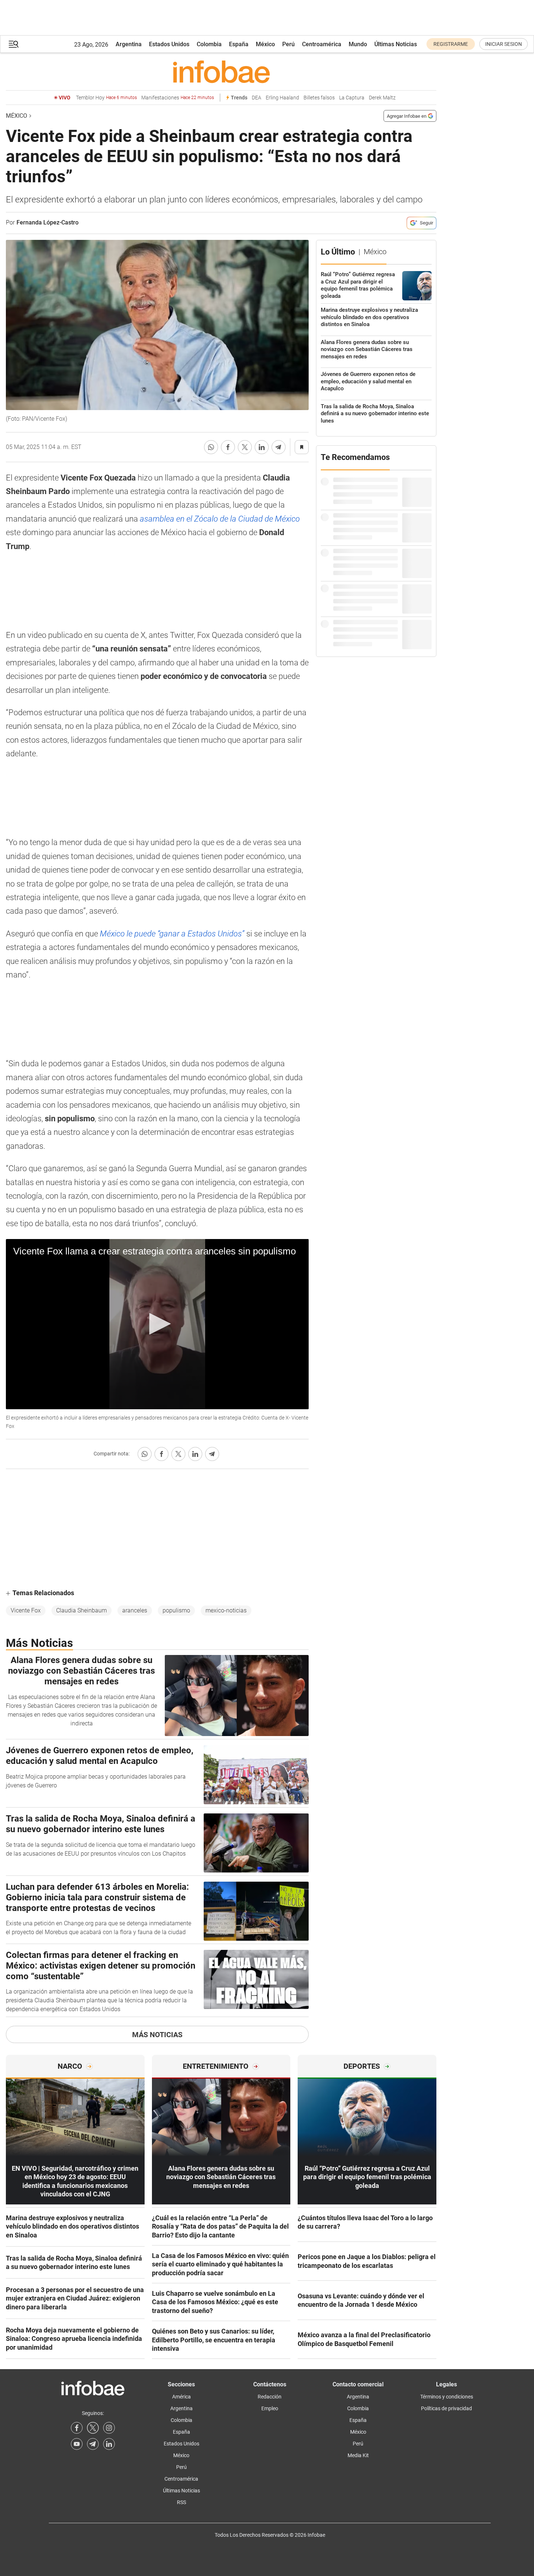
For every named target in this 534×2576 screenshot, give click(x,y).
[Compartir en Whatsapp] (211, 447)
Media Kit (358, 2455)
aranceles (135, 1610)
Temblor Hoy (106, 98)
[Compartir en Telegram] (279, 447)
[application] (157, 1324)
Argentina (129, 44)
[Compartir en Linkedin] (262, 447)
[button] (14, 44)
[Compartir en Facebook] (228, 447)
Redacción (270, 2397)
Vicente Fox (26, 1610)
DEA (257, 98)
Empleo (270, 2408)
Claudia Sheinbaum (81, 1610)
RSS (181, 2502)
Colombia (209, 44)
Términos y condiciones (447, 2397)
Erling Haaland (282, 98)
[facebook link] (77, 2428)
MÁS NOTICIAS (157, 2035)
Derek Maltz (382, 98)
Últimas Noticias (396, 44)
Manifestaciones (178, 98)
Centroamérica (322, 44)
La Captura (352, 98)
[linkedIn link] (109, 2444)
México (265, 44)
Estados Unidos (169, 44)
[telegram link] (93, 2444)
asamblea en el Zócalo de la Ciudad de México (220, 519)
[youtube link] (77, 2444)
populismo (176, 1610)
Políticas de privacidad (446, 2408)
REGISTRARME (451, 44)
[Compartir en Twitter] (245, 447)
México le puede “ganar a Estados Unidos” (172, 934)
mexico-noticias (226, 1610)
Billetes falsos (319, 98)
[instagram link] (109, 2428)
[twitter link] (93, 2428)
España (239, 44)
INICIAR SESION (504, 44)
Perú (288, 44)
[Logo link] (221, 72)
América (181, 2397)
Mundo (358, 44)
